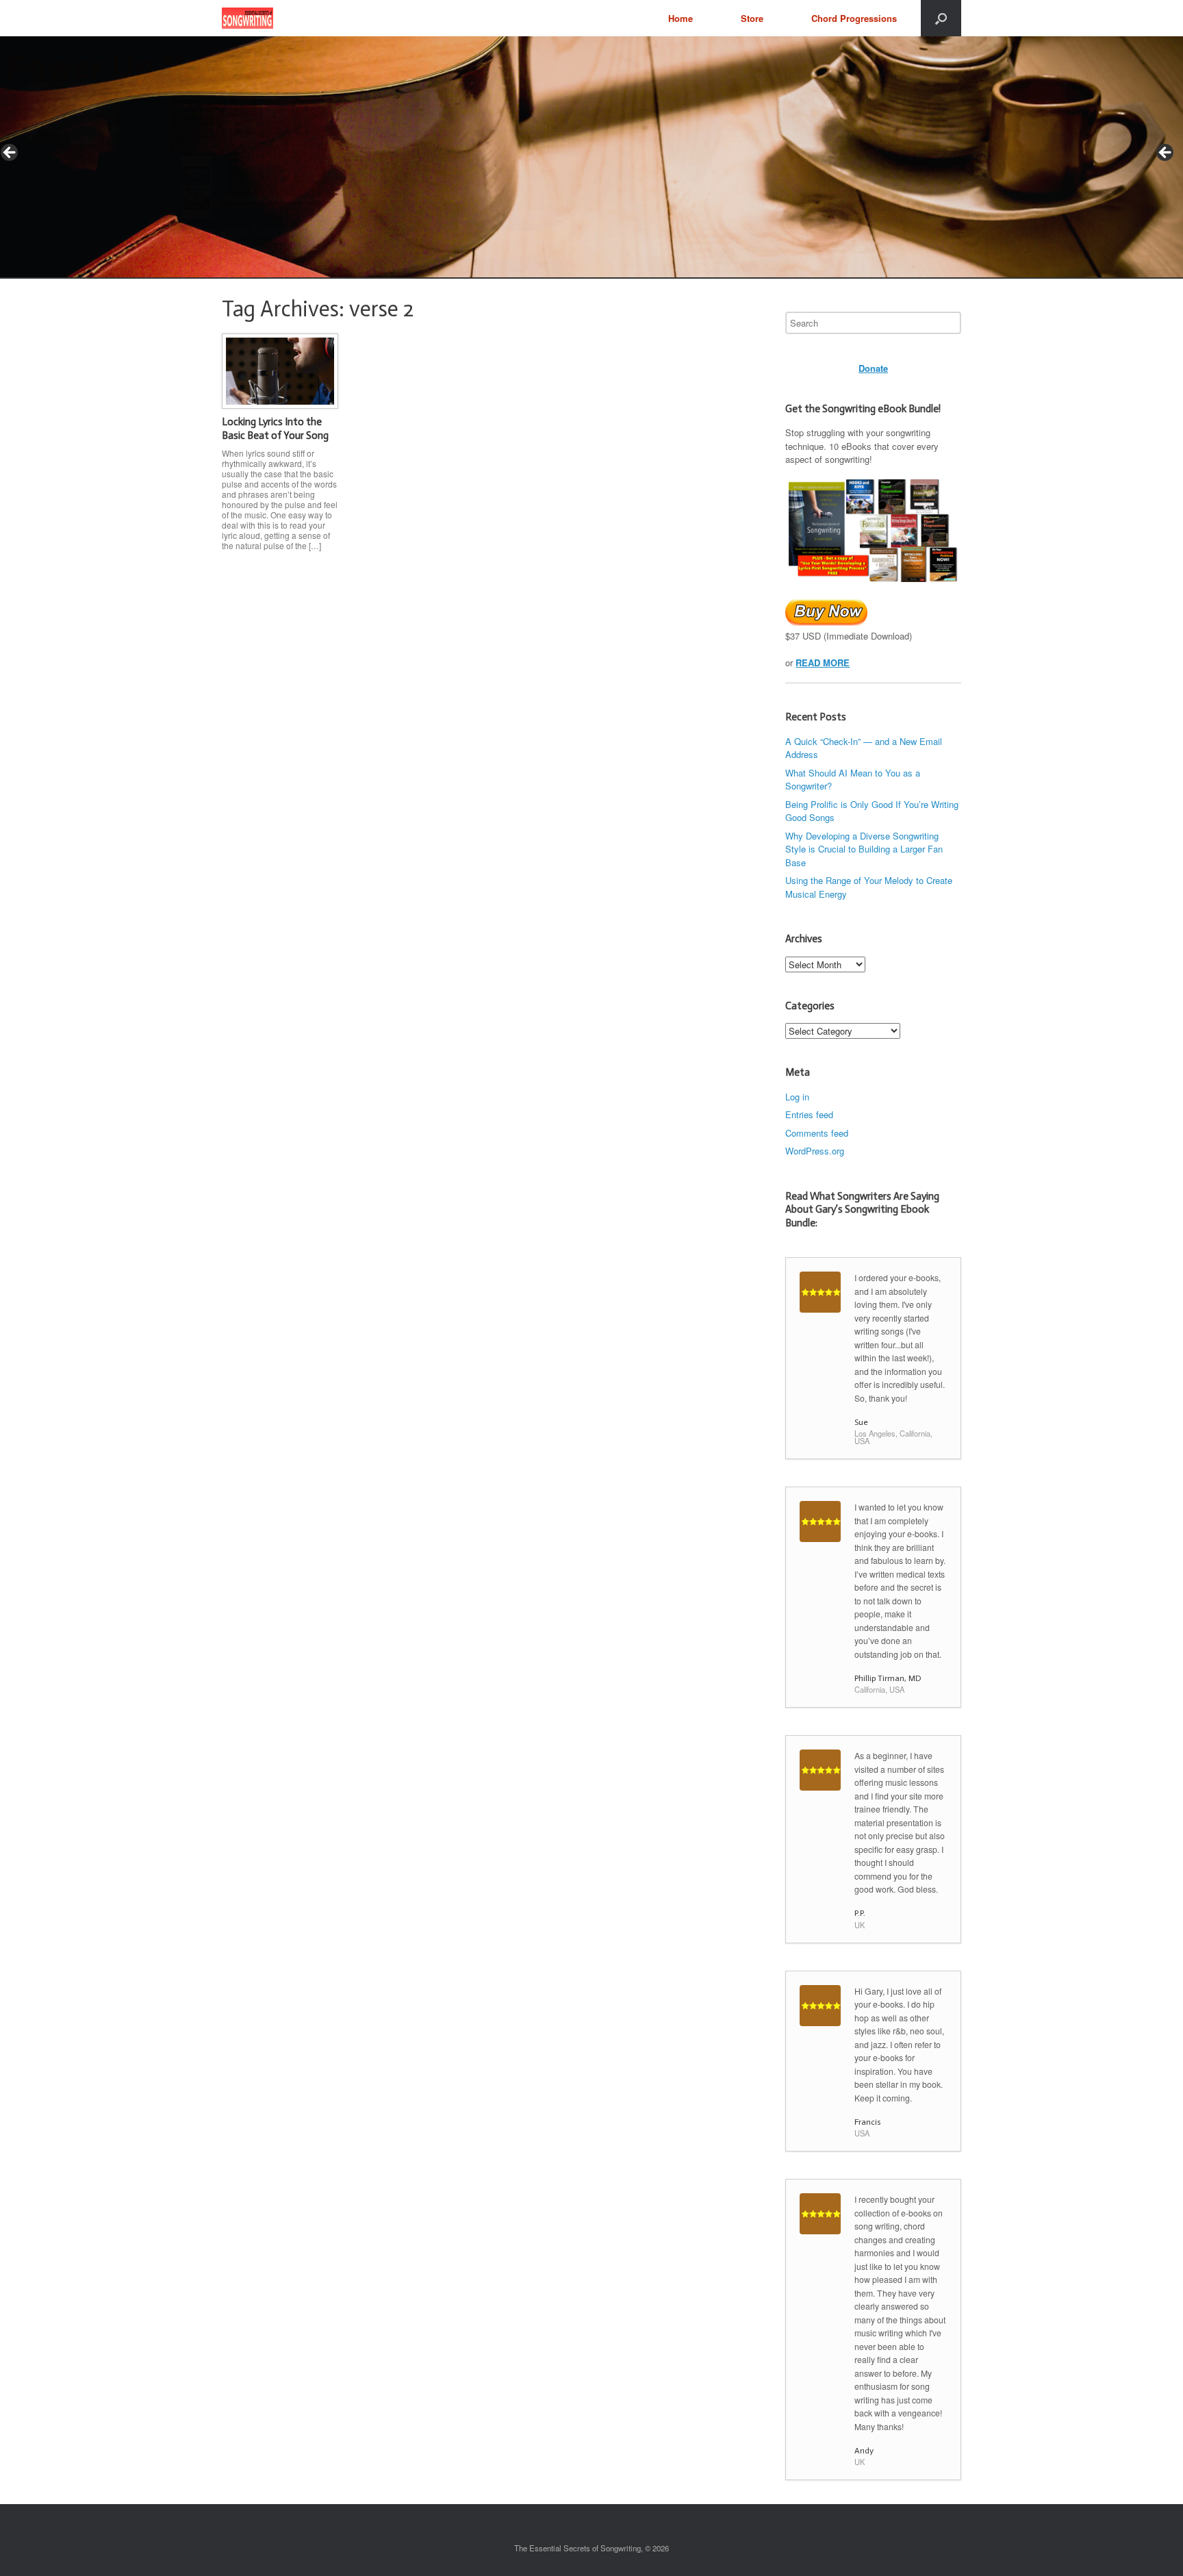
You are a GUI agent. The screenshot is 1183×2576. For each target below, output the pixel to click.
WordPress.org (815, 1151)
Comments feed (817, 1133)
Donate (873, 368)
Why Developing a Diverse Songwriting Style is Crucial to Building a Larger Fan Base (864, 849)
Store (752, 18)
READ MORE (823, 662)
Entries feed (809, 1114)
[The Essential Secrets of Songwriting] (247, 18)
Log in (797, 1097)
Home (680, 18)
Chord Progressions (854, 18)
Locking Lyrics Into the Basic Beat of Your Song (275, 429)
